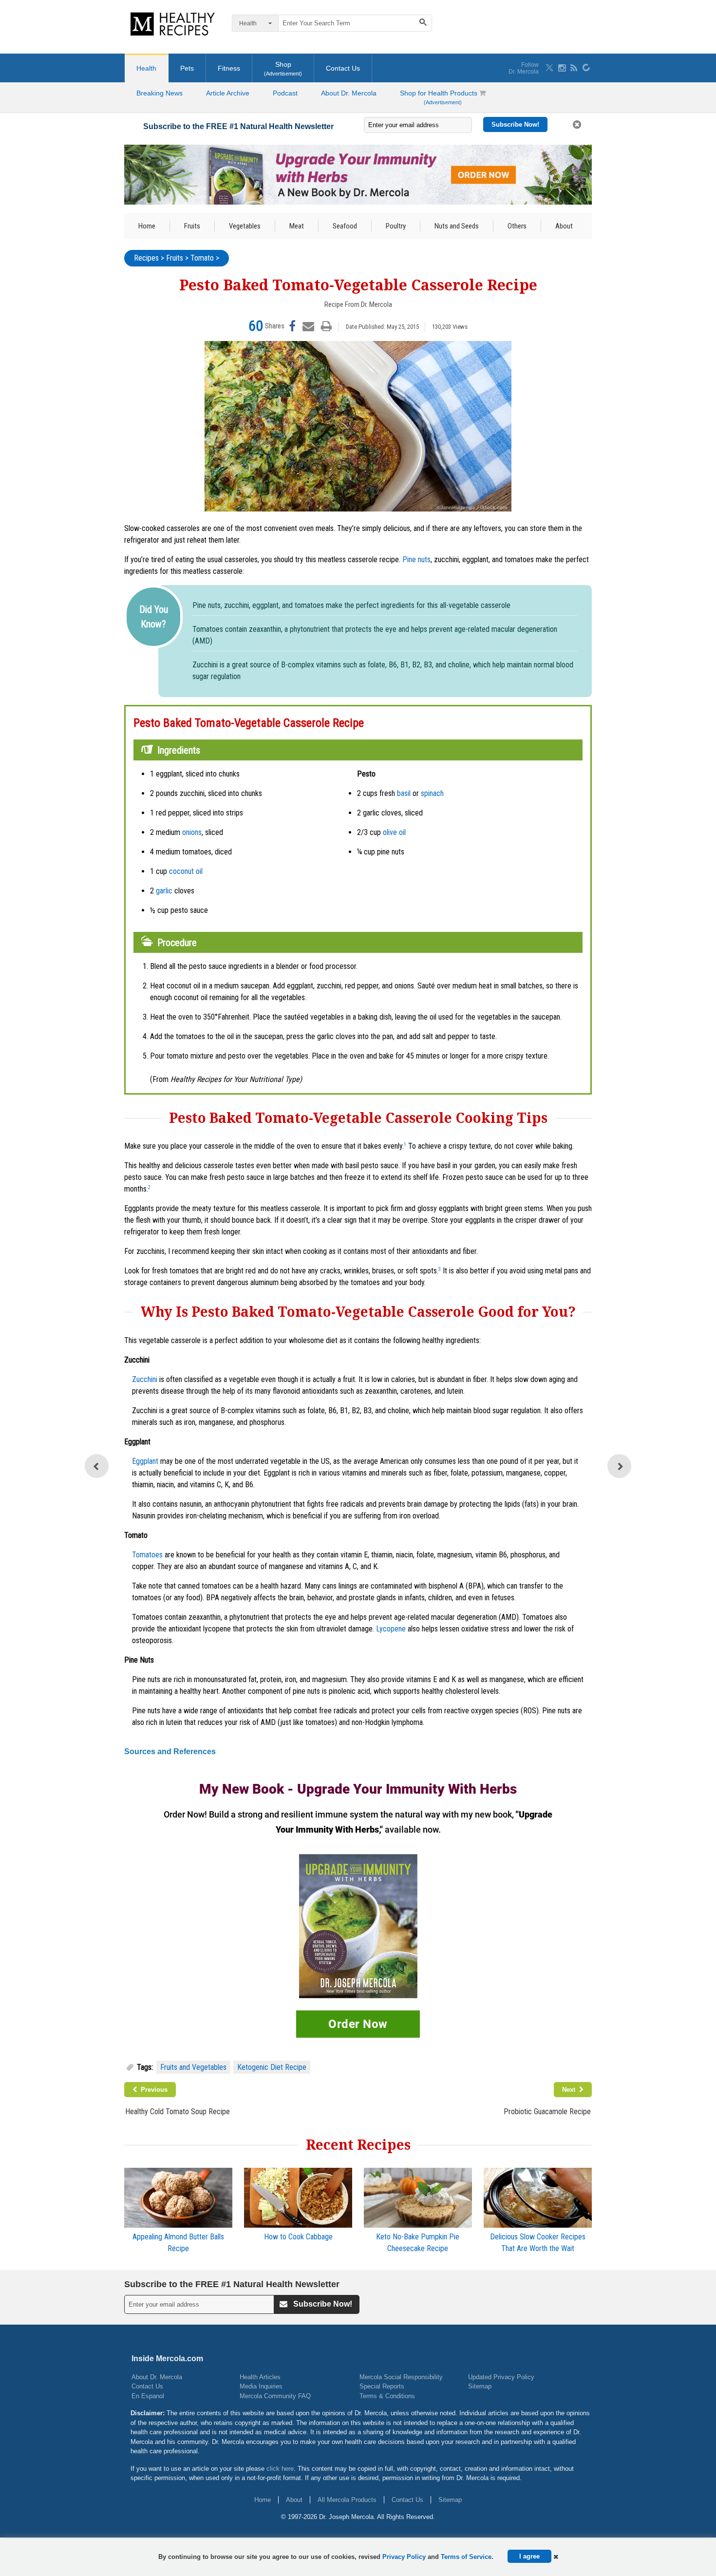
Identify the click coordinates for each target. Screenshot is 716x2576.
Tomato (202, 258)
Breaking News (160, 93)
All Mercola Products (347, 2500)
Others (517, 226)
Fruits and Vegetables (193, 2067)
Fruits (192, 226)
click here (280, 2469)
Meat (297, 226)
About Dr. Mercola (349, 93)
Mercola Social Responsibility (401, 2377)
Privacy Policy (404, 2557)
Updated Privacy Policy (501, 2377)
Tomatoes (147, 1555)
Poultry (396, 226)
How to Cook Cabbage (298, 2237)
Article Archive (228, 93)
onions (192, 832)
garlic (164, 891)
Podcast (285, 93)
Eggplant (145, 1461)
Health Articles (260, 2377)
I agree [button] (529, 2556)
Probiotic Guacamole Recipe (547, 2112)
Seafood (345, 226)
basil (404, 793)
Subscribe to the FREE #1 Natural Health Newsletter (238, 126)
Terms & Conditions (387, 2396)
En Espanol (148, 2396)
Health (146, 68)
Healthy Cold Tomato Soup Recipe (178, 2112)
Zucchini (145, 1379)
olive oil (394, 832)
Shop (283, 68)
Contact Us (343, 68)
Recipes (146, 258)
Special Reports (382, 2386)
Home (147, 226)
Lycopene (391, 1629)
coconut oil (186, 871)
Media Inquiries (261, 2386)
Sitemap (480, 2386)
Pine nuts (416, 559)
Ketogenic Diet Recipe (272, 2067)
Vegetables (245, 226)
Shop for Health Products (440, 97)
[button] (556, 2557)
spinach (432, 793)
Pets (187, 68)
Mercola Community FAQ (275, 2396)
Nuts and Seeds (457, 226)
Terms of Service (466, 2557)
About (564, 226)
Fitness (229, 68)
